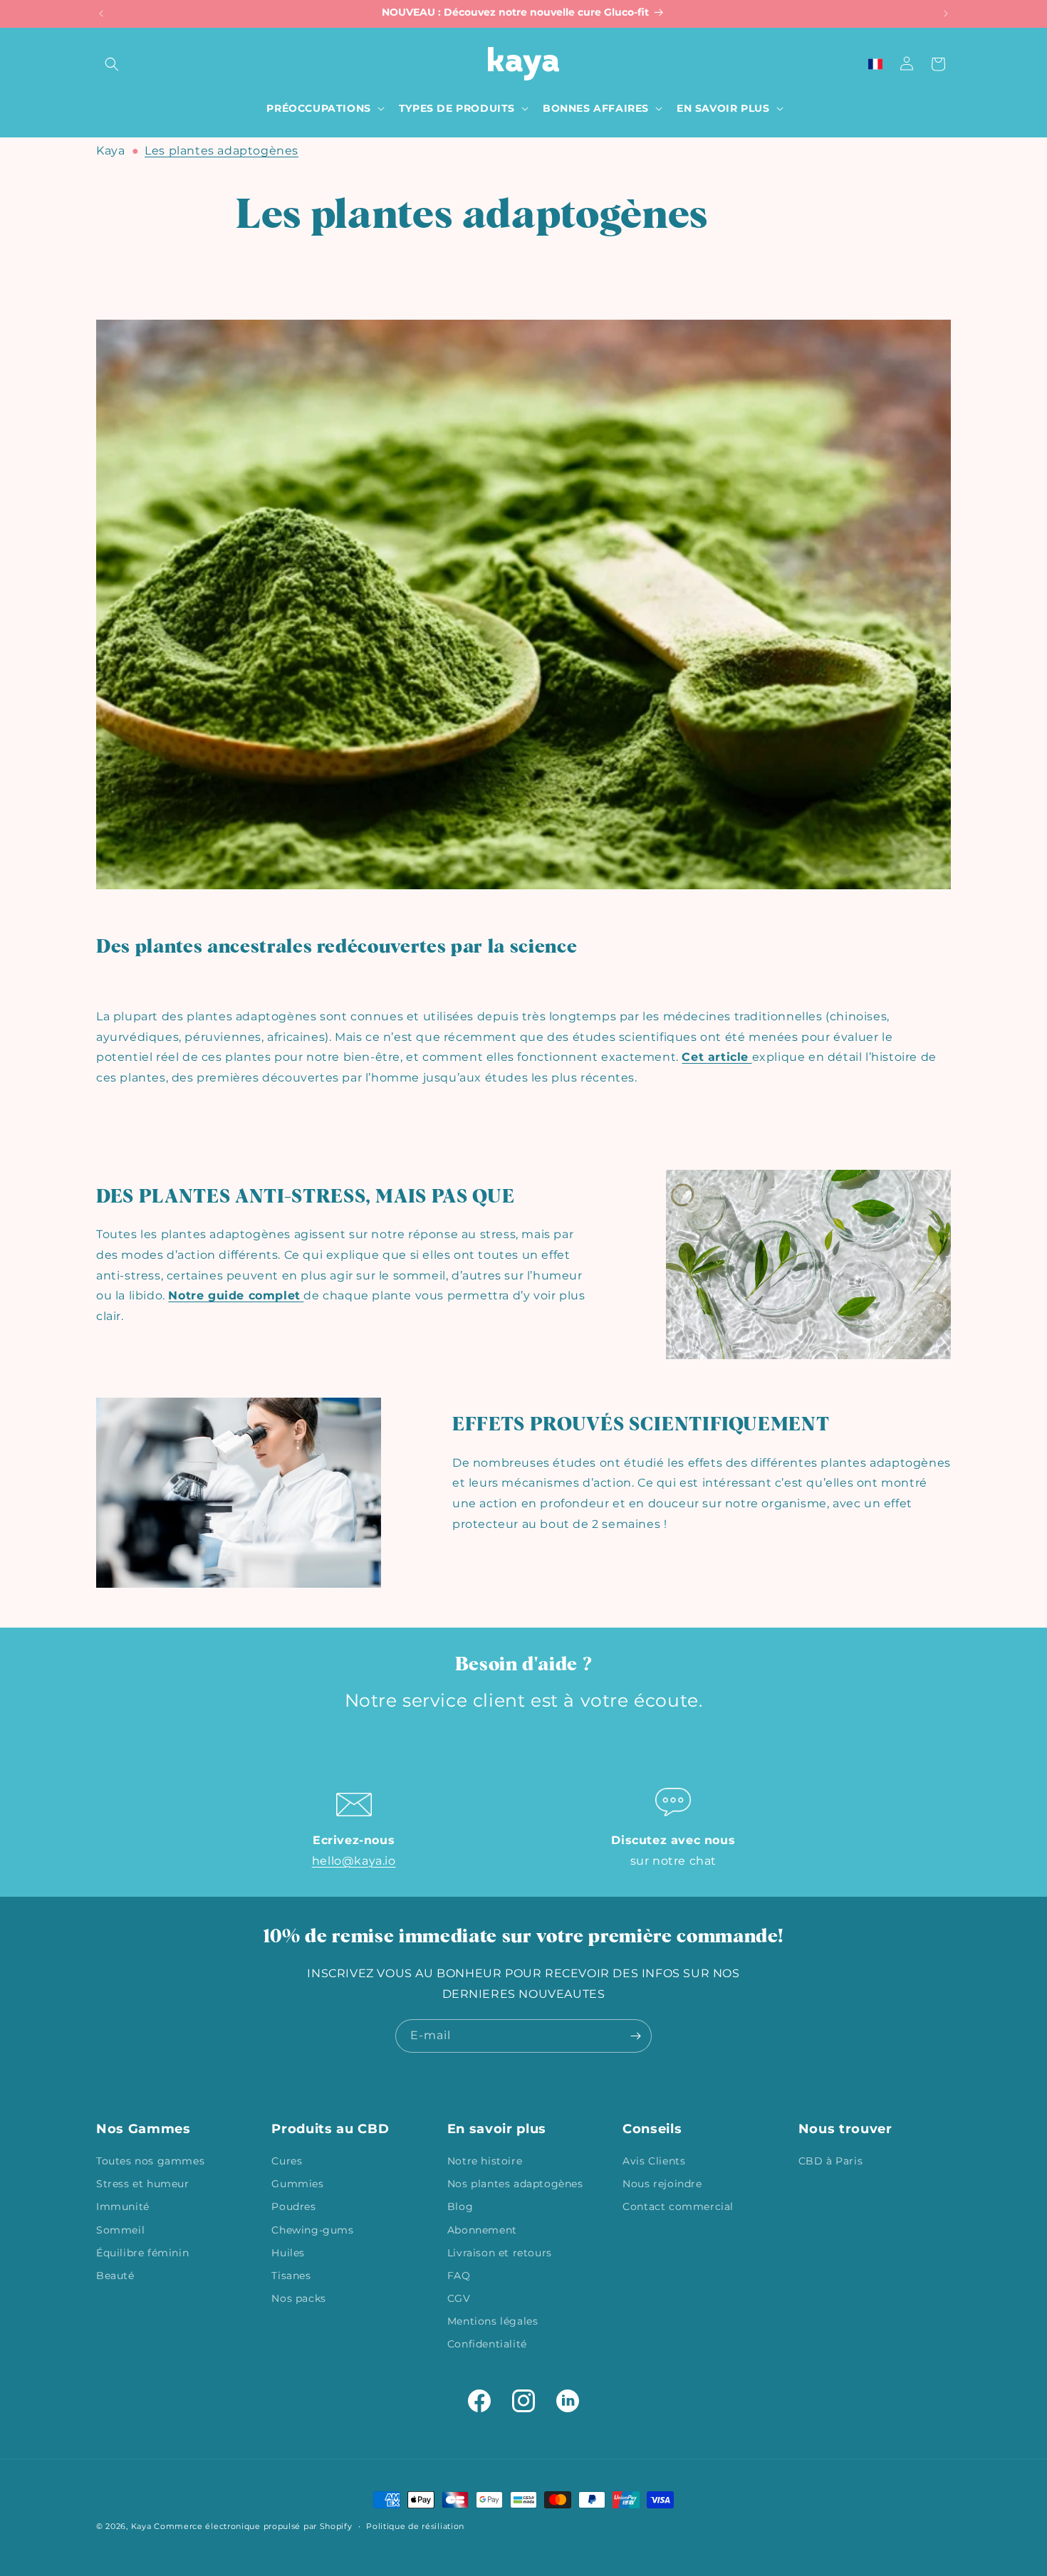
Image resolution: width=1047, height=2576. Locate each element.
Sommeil (120, 2230)
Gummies (297, 2184)
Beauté (115, 2276)
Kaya (110, 151)
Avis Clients (654, 2161)
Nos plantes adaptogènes (515, 2184)
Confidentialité (487, 2344)
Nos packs (298, 2298)
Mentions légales (493, 2321)
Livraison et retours (500, 2253)
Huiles (288, 2253)
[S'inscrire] (635, 2036)
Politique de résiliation (415, 2526)
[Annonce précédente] (101, 14)
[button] (112, 64)
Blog (460, 2206)
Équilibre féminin (142, 2253)
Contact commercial (678, 2206)
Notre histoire (485, 2161)
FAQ (459, 2276)
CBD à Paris (831, 2161)
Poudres (293, 2206)
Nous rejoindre (662, 2184)
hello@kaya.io (354, 1861)
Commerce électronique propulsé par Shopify (253, 2526)
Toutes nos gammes (150, 2161)
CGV (459, 2298)
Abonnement (482, 2230)
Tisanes (291, 2276)
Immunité (123, 2206)
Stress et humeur (143, 2184)
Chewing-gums (312, 2230)
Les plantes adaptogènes (222, 151)
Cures (287, 2161)
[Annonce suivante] (946, 14)
